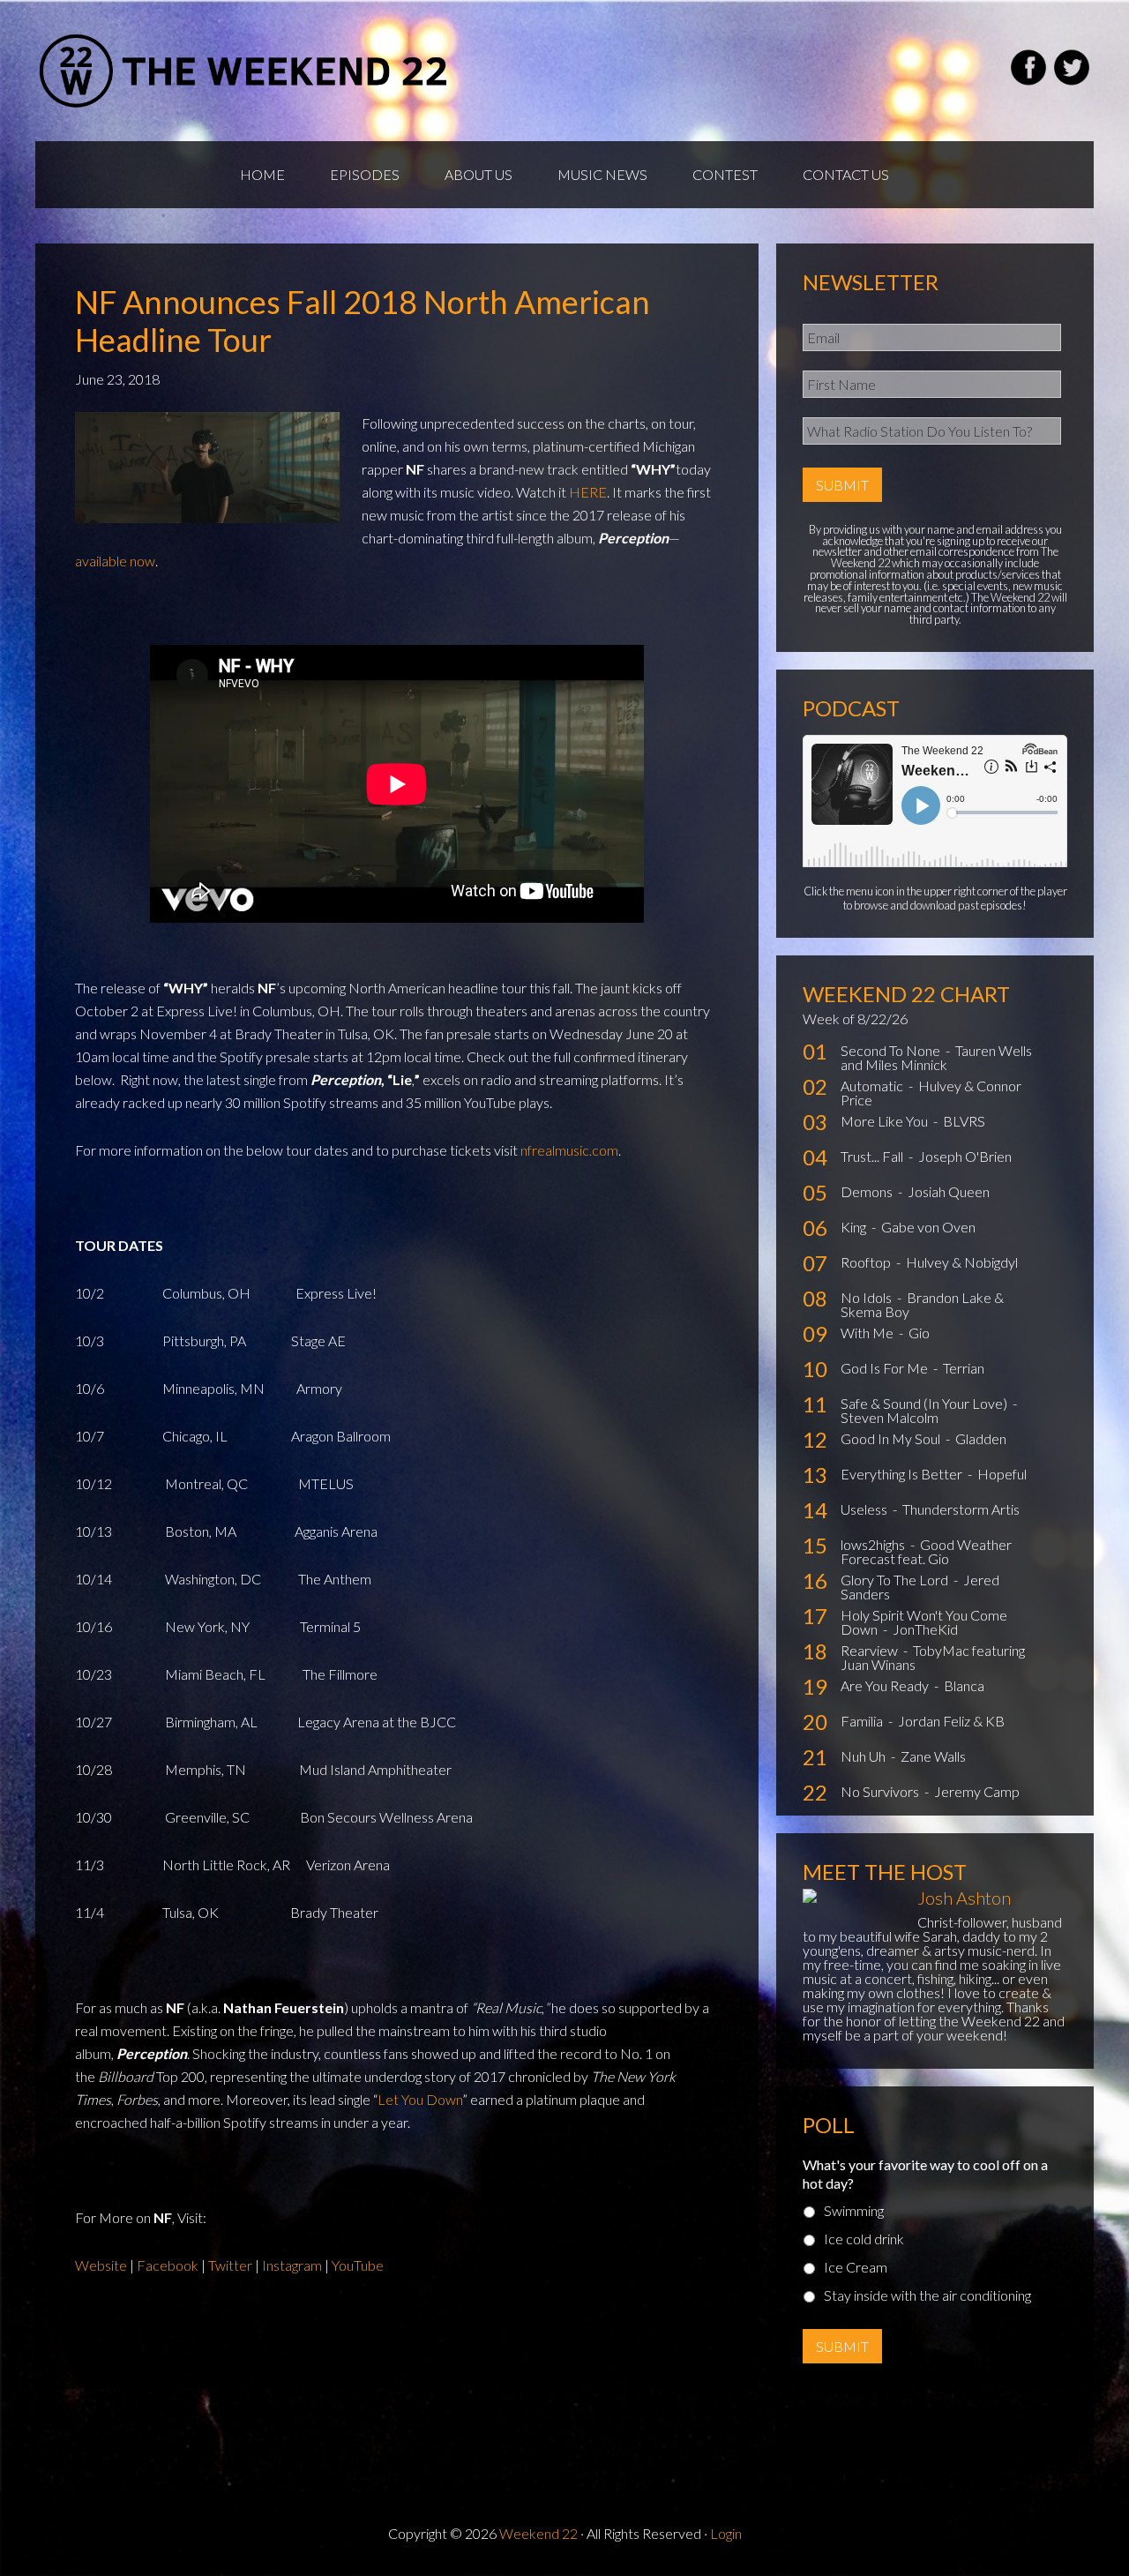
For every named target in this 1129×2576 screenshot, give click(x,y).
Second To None (892, 1050)
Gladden (981, 1438)
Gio (919, 1333)
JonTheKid (925, 1629)
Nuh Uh (864, 1756)
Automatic (873, 1086)
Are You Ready (886, 1685)
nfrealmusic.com (569, 1150)
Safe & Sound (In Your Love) (925, 1403)
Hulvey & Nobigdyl (962, 1262)
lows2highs (874, 1544)
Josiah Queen (949, 1191)
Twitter (232, 2265)
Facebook (169, 2265)
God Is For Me (886, 1368)
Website (101, 2265)
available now (115, 561)
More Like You (886, 1121)
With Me (868, 1333)
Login (726, 2533)
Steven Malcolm (890, 1417)
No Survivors (881, 1791)
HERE (588, 492)
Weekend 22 (538, 2533)
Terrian (964, 1368)
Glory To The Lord (896, 1580)
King (855, 1227)
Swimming (854, 2210)
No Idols (867, 1297)
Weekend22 (245, 71)
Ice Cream (856, 2267)
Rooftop (867, 1262)
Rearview (871, 1650)
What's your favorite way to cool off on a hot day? (925, 2174)
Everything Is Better (903, 1474)
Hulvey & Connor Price (931, 1093)
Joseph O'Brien (965, 1156)
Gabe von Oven (928, 1227)
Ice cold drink (864, 2239)
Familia (863, 1721)
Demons (868, 1191)
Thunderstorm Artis (961, 1509)
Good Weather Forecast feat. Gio (926, 1551)
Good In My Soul (892, 1438)
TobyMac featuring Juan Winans (933, 1657)
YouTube (358, 2265)
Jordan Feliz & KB (951, 1721)
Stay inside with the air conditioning (927, 2295)
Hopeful (1002, 1474)
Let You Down (420, 2099)
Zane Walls (933, 1756)
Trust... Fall (873, 1156)
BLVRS (964, 1121)
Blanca (964, 1685)
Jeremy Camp (977, 1791)
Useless (865, 1509)
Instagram (293, 2265)
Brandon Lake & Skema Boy (922, 1304)
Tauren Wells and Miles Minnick (936, 1057)
